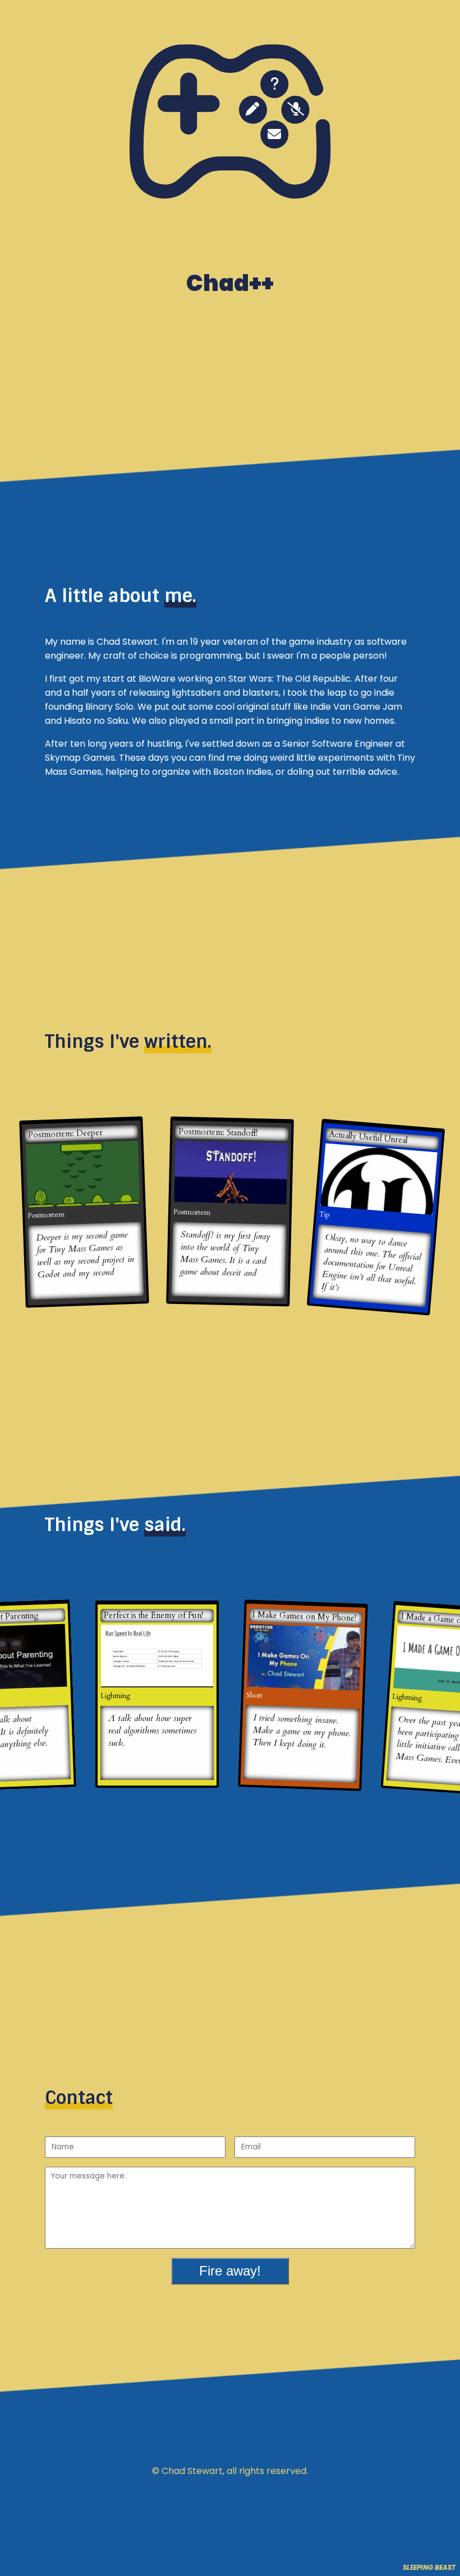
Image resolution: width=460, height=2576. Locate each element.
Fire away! (230, 2271)
